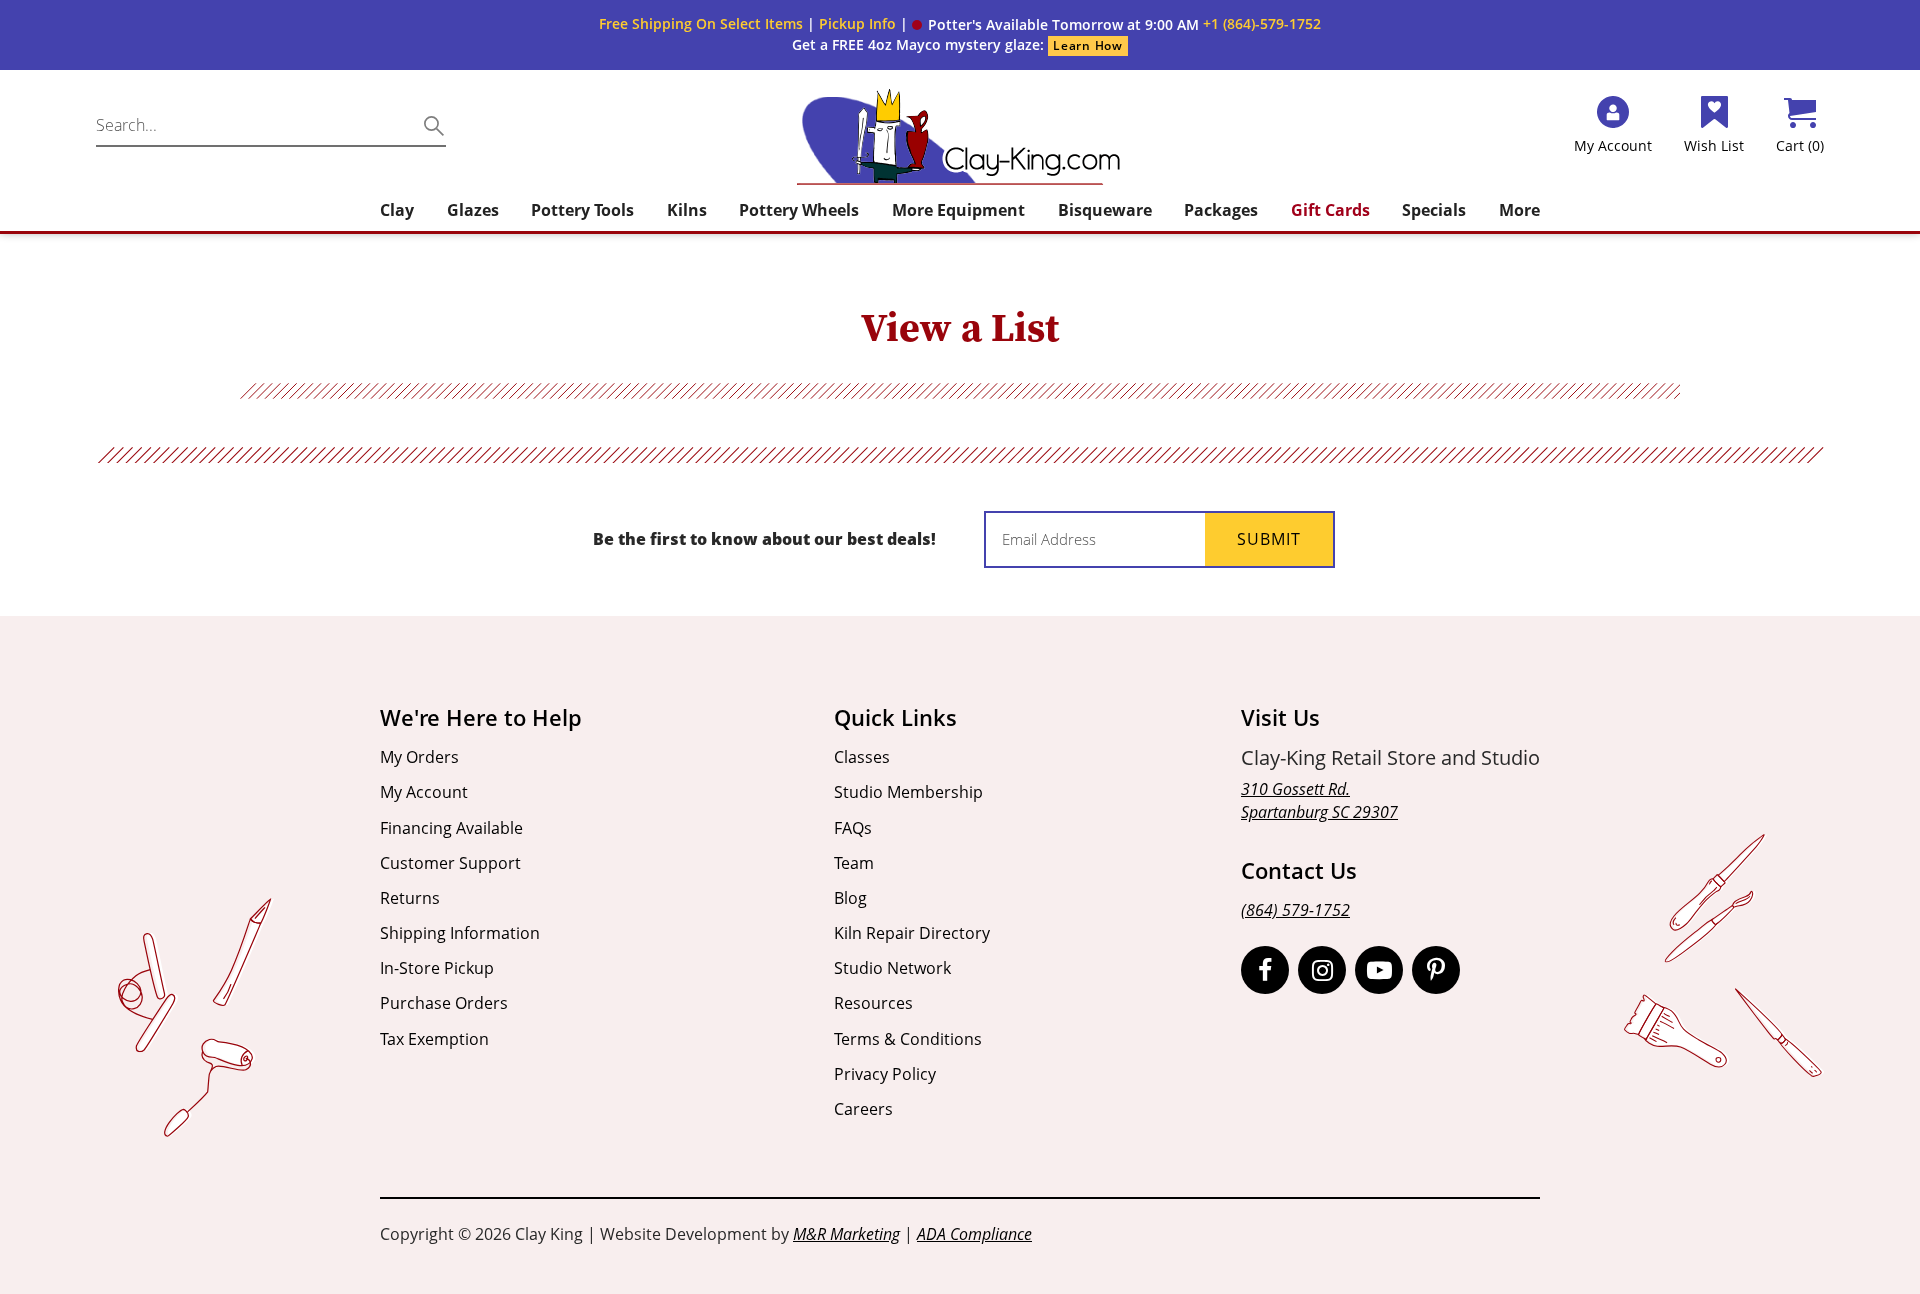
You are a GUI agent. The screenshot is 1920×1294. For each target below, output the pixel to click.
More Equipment (958, 210)
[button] (1055, 25)
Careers (863, 1109)
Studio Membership (908, 792)
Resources (873, 1003)
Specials (1434, 210)
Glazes (473, 210)
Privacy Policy (885, 1074)
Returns (410, 898)
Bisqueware (1105, 210)
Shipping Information (460, 933)
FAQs (853, 828)
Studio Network (892, 968)
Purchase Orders (444, 1003)
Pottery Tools (582, 210)
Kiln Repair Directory (912, 933)
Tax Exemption (434, 1039)
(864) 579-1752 (1295, 910)
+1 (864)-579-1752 (1262, 23)
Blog (850, 898)
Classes (862, 757)
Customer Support (450, 863)
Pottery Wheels (799, 210)
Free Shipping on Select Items (701, 23)
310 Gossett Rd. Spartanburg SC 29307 (1319, 800)
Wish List (1714, 145)
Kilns (687, 210)
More (1519, 210)
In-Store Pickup (437, 968)
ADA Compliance (974, 1234)
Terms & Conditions (908, 1039)
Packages (1221, 210)
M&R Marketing (846, 1234)
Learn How (1087, 45)
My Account (424, 792)
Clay (397, 210)
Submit (1269, 539)
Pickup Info (857, 23)
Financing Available (451, 828)
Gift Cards (1330, 210)
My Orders (419, 757)
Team (854, 863)
